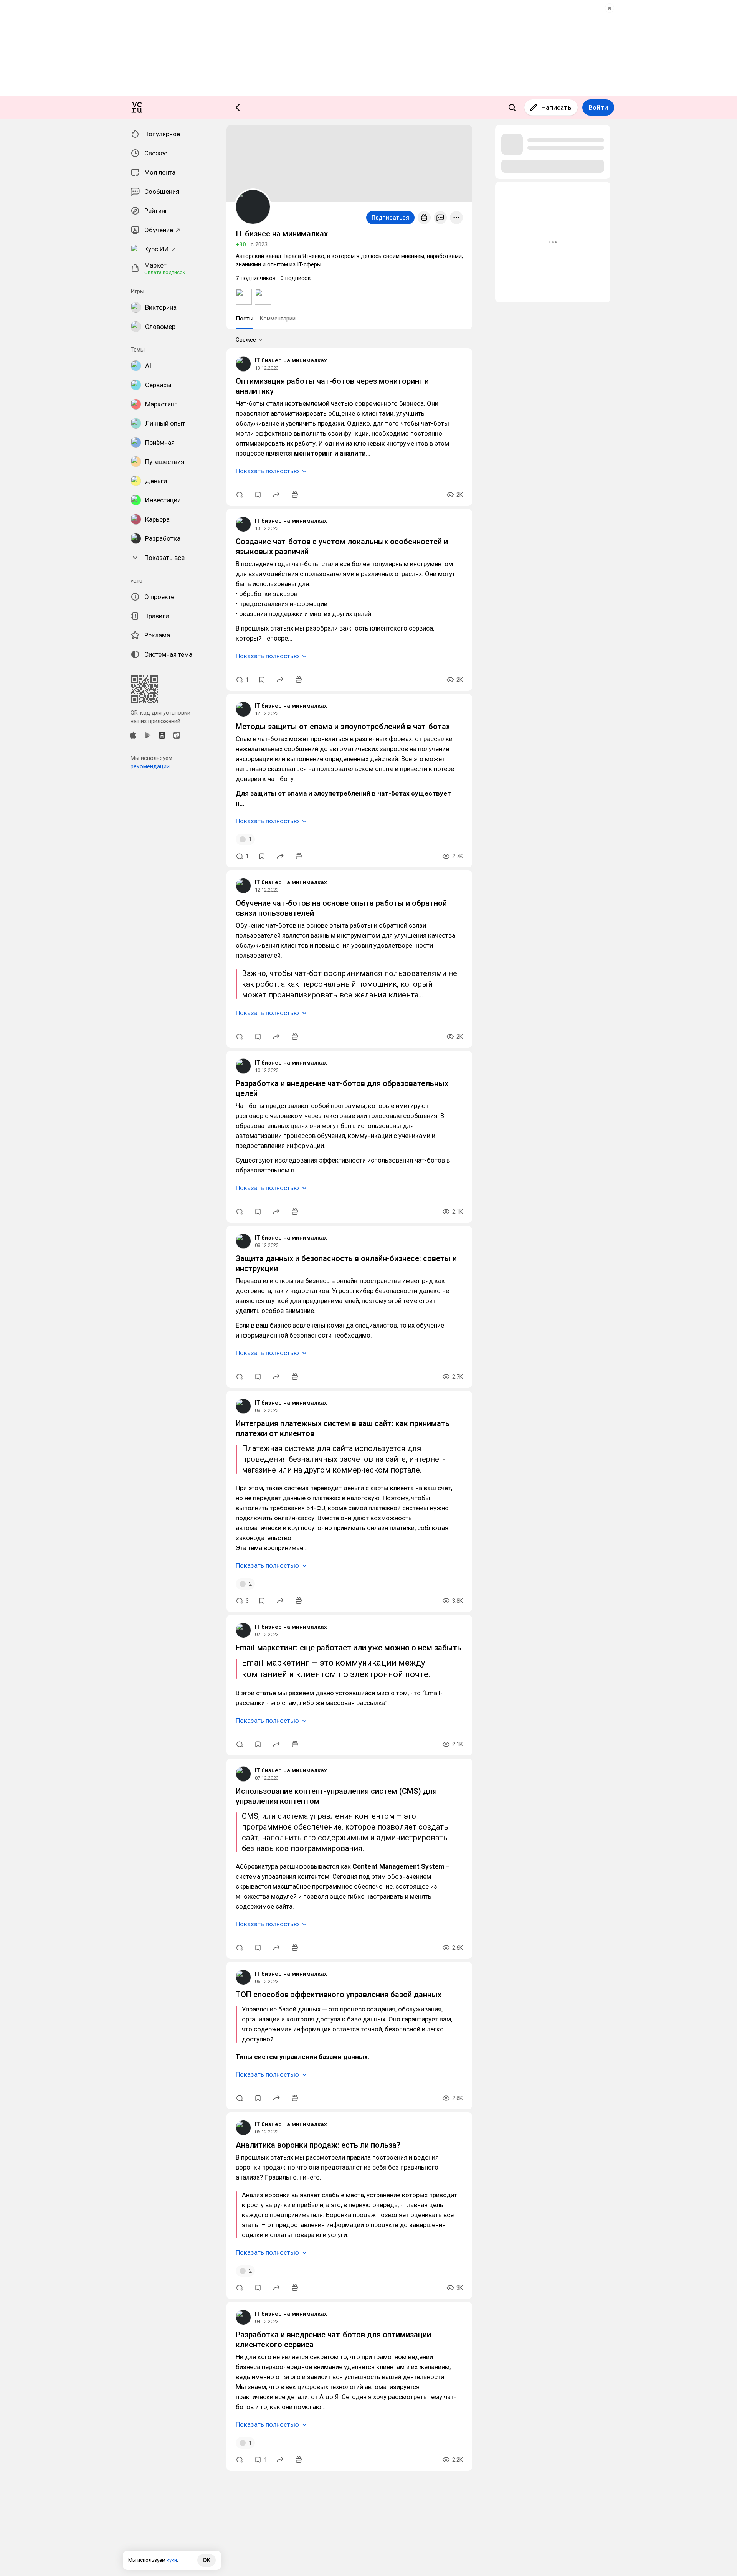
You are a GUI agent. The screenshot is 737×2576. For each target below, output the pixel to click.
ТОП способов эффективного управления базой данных (339, 1995)
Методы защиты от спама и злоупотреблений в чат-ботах (343, 727)
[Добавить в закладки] (258, 495)
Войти (598, 107)
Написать (556, 107)
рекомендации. (151, 766)
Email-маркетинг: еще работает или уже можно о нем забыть (349, 1648)
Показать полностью (267, 471)
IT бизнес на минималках (291, 360)
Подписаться (390, 218)
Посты (245, 319)
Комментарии (278, 319)
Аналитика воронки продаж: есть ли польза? (318, 2145)
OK (207, 2560)
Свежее (246, 340)
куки (172, 2560)
